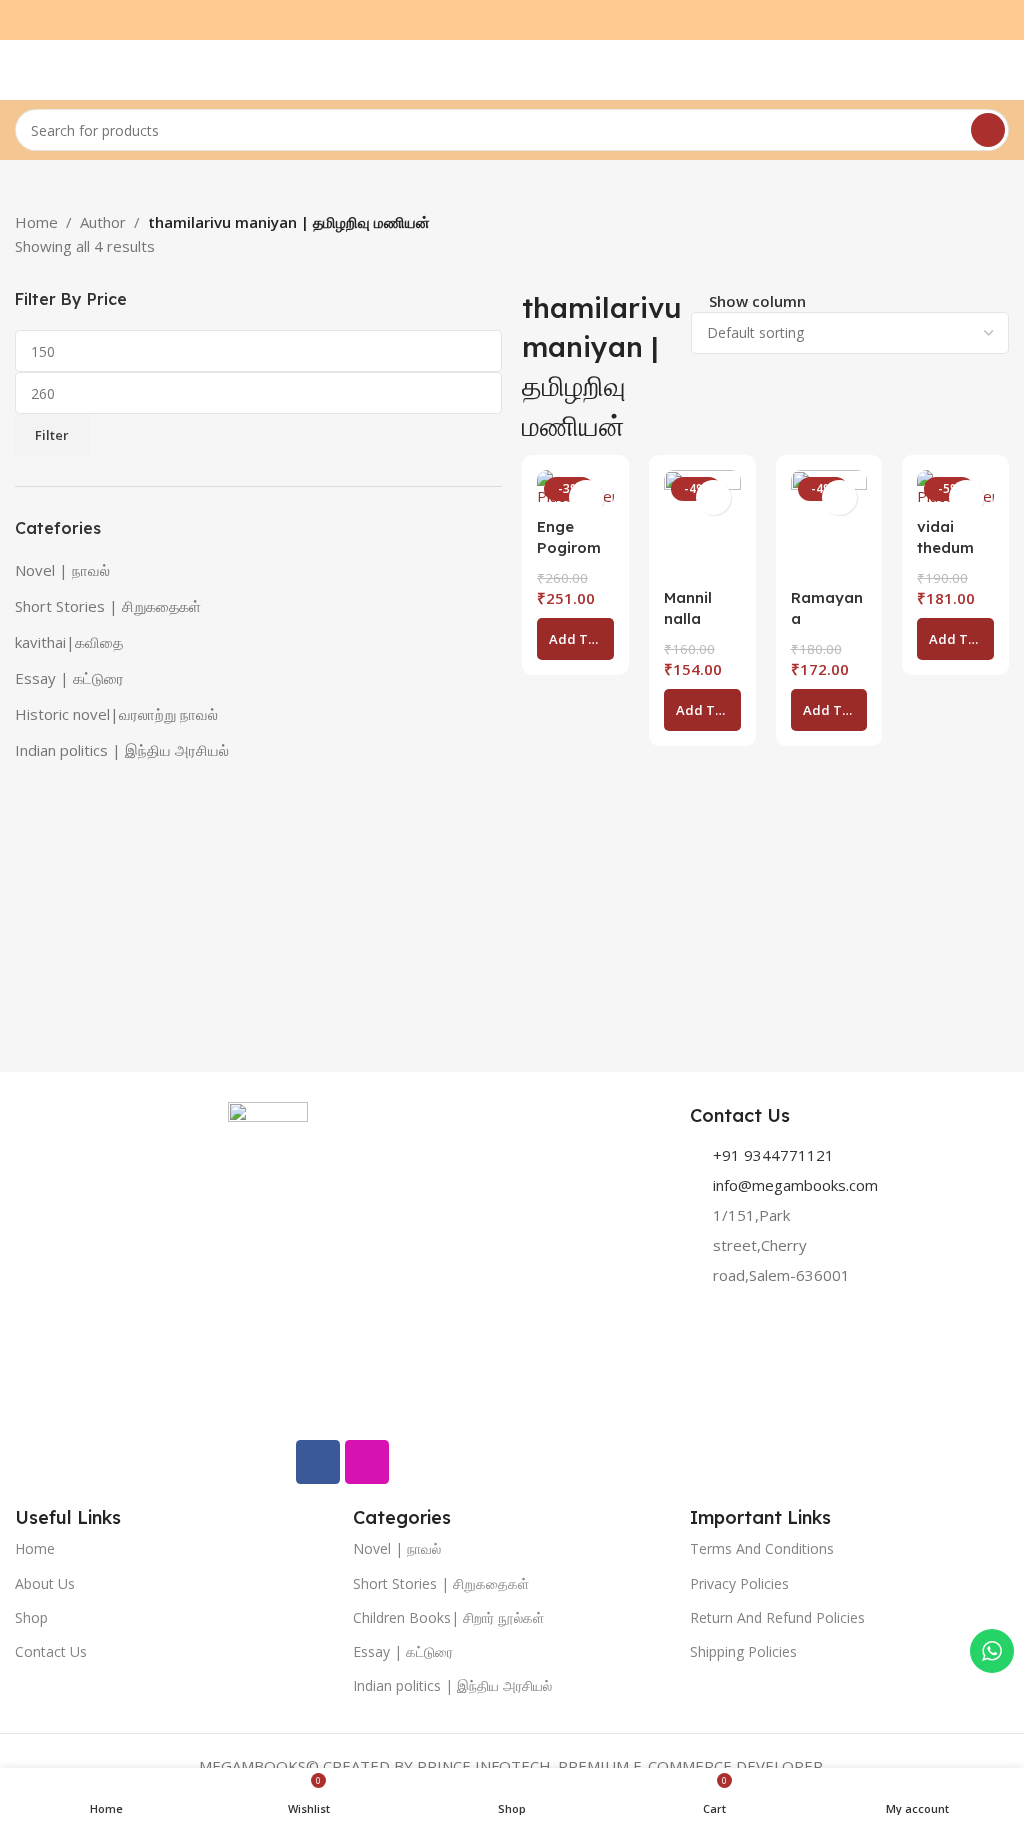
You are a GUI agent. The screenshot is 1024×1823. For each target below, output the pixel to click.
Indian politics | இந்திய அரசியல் (122, 750)
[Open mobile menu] (23, 70)
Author (103, 222)
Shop (31, 1617)
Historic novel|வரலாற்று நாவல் (116, 714)
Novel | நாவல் (62, 570)
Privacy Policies (739, 1583)
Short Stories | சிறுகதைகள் (108, 606)
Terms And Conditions (762, 1548)
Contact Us (51, 1651)
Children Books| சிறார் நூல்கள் (448, 1617)
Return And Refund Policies (777, 1617)
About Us (45, 1583)
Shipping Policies (743, 1651)
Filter (52, 435)
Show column (757, 302)
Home (36, 222)
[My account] (1001, 70)
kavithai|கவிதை (69, 642)
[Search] (988, 130)
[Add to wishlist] (586, 497)
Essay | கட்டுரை (69, 678)
